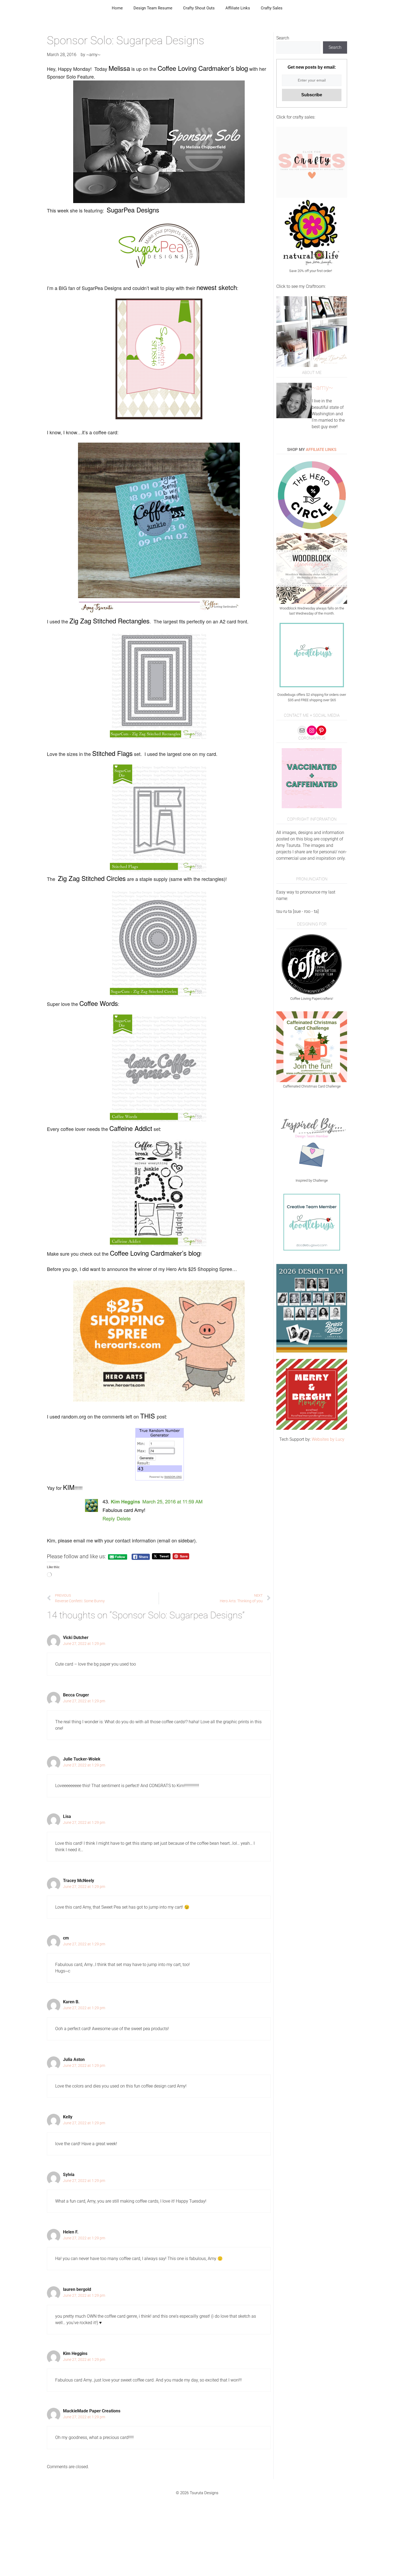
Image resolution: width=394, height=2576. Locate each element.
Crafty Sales (272, 8)
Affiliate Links (238, 8)
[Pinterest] (321, 730)
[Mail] (302, 730)
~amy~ (322, 388)
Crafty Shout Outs (199, 8)
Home (117, 8)
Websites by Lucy (328, 1439)
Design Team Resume (153, 8)
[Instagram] (312, 730)
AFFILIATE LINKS (321, 450)
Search (283, 38)
